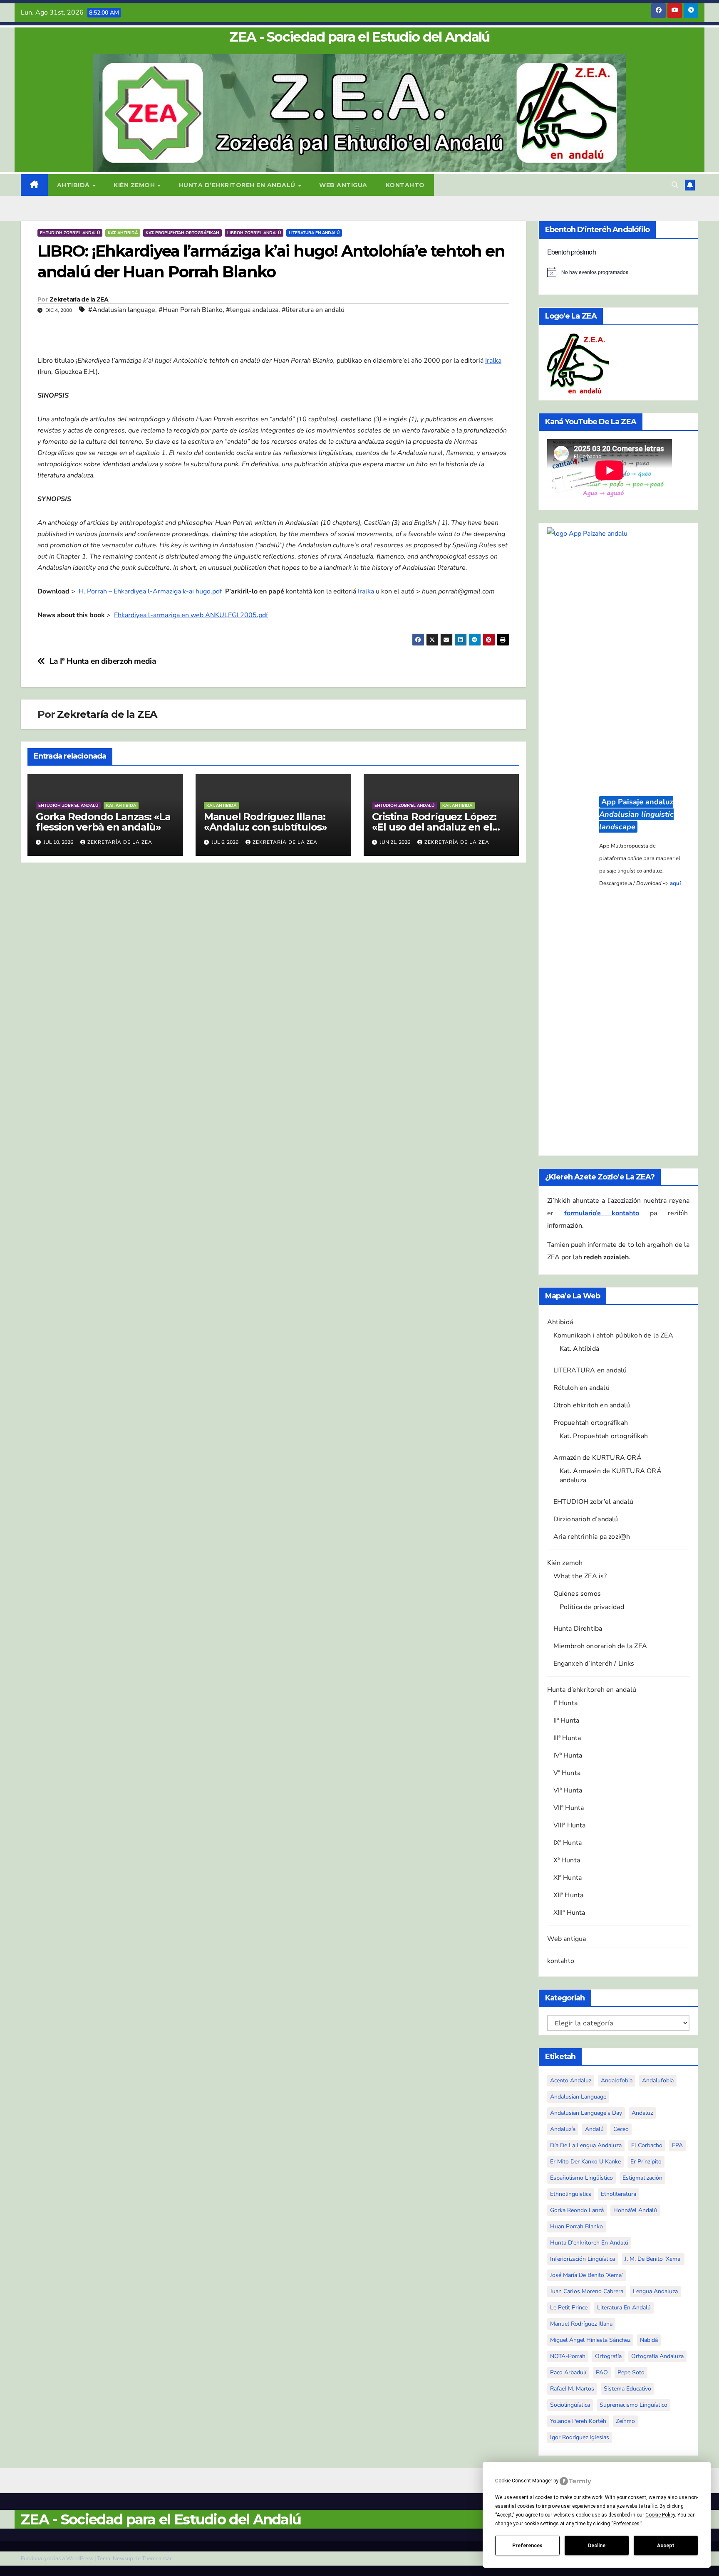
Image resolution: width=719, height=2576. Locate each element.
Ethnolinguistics (571, 2194)
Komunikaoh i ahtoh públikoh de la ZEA (613, 1335)
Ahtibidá (74, 185)
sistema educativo (627, 2389)
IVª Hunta (568, 1755)
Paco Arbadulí (568, 2372)
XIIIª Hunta (569, 1913)
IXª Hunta (568, 1843)
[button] (675, 185)
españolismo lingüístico (581, 2178)
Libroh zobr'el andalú (254, 233)
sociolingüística (570, 2405)
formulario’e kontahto (602, 1213)
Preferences (527, 2546)
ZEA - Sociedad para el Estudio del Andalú (359, 37)
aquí (675, 883)
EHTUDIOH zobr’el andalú (594, 1502)
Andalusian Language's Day (586, 2113)
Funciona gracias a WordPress (58, 2559)
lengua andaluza (655, 2291)
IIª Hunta (567, 1721)
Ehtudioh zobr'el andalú (70, 233)
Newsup (123, 2559)
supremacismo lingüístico (633, 2405)
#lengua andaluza (252, 310)
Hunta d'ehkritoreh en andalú (589, 2243)
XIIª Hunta (569, 1895)
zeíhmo (625, 2421)
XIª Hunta (568, 1878)
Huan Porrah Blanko (576, 2226)
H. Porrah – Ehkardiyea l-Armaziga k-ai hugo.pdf (150, 591)
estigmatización (642, 2178)
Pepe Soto (631, 2372)
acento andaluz (571, 2080)
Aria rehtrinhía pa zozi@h (592, 1537)
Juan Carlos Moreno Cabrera (587, 2291)
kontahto (405, 185)
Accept (666, 2546)
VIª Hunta (568, 1790)
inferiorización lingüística (583, 2259)
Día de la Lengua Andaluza (586, 2145)
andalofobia (617, 2080)
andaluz (642, 2113)
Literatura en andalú (314, 233)
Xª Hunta (567, 1860)
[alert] (619, 272)
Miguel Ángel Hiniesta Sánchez (590, 2340)
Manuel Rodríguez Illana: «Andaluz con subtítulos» (265, 822)
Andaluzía (563, 2129)
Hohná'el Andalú (635, 2210)
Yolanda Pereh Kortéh (578, 2421)
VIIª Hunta (569, 1808)
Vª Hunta (567, 1773)
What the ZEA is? (580, 1576)
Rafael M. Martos (572, 2389)
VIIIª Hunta (570, 1825)
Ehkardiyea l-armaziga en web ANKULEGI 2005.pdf (191, 615)
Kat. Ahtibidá (123, 233)
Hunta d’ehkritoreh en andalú (238, 185)
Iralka (493, 361)
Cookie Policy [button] (660, 2515)
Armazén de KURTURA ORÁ (598, 1458)
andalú (594, 2129)
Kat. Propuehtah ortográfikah (182, 233)
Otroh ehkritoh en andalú (592, 1405)
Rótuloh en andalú (581, 1388)
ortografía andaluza (657, 2356)
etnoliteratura (619, 2194)
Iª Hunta (566, 1703)
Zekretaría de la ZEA (79, 299)
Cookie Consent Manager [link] (524, 2481)
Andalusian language (578, 2097)
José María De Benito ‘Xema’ (586, 2275)
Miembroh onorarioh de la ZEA (600, 1646)
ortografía (608, 2356)
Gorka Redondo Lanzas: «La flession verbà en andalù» (103, 822)
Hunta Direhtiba (578, 1629)
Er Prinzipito (646, 2162)
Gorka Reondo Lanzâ (577, 2210)
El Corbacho (647, 2145)
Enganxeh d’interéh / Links (594, 1664)
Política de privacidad (592, 1607)
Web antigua (343, 185)
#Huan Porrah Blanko (191, 310)
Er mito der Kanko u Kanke (585, 2162)
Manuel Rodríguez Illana (581, 2324)
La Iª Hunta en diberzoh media (103, 661)
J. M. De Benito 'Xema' (653, 2259)
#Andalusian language (122, 310)
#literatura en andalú (313, 310)
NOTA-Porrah (568, 2356)
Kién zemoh (135, 185)
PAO (602, 2372)
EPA (677, 2145)
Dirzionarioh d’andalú (586, 1519)
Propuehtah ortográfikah (591, 1423)
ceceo (621, 2129)
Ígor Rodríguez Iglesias (580, 2437)
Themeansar (157, 2559)
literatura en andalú (624, 2308)
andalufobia (658, 2080)
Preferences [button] (626, 2524)
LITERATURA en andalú (590, 1370)
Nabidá (649, 2340)
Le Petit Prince (569, 2308)
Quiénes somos (577, 1594)
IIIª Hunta (567, 1738)
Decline (597, 2546)
